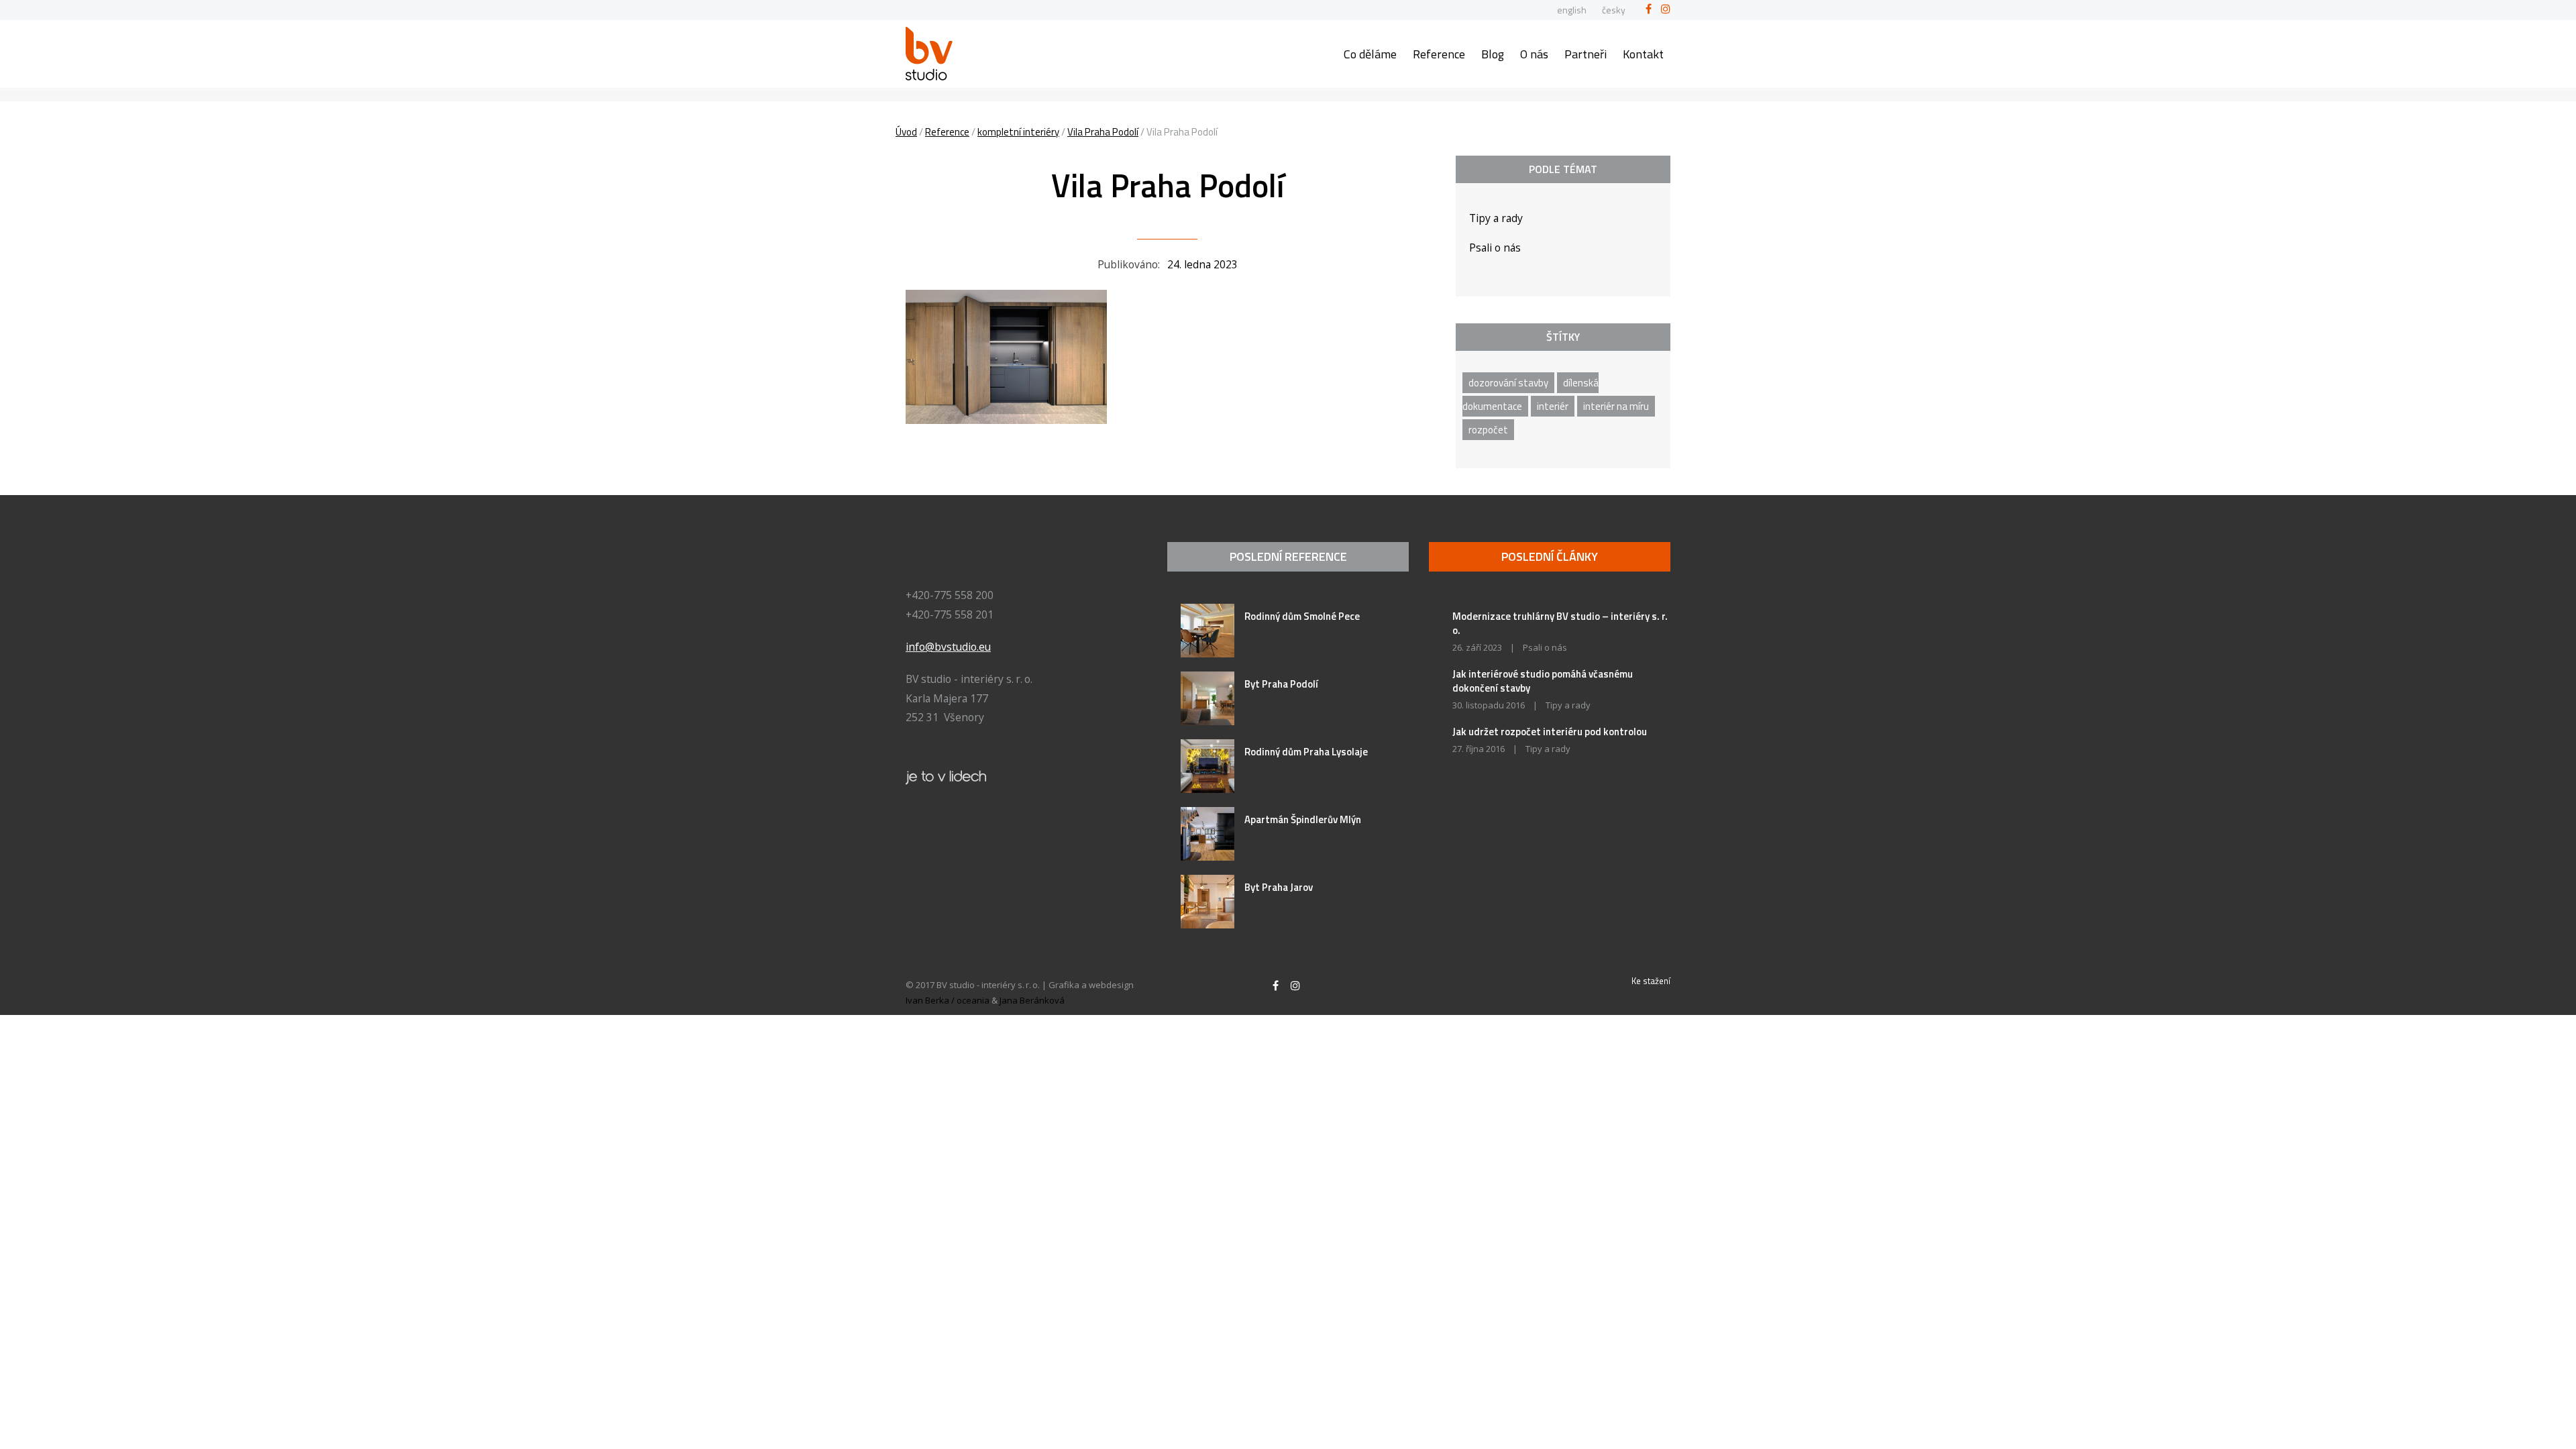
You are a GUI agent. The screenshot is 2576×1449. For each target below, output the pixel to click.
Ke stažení (1651, 981)
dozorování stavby (1508, 383)
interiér (1553, 406)
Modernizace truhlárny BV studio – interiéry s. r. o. (1560, 623)
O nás (1534, 54)
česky (1614, 10)
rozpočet (1488, 430)
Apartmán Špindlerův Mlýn (1303, 819)
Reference (1439, 54)
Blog (1493, 54)
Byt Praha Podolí (1281, 684)
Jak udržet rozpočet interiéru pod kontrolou (1550, 732)
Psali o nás (1495, 248)
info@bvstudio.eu (948, 647)
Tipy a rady (1496, 218)
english (1572, 10)
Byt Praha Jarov (1279, 887)
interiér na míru (1616, 406)
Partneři (1586, 54)
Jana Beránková (1032, 1000)
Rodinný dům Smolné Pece (1302, 616)
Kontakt (1643, 54)
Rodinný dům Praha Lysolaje (1306, 752)
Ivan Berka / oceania (948, 1000)
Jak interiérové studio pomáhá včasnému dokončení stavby (1543, 681)
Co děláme (1370, 54)
